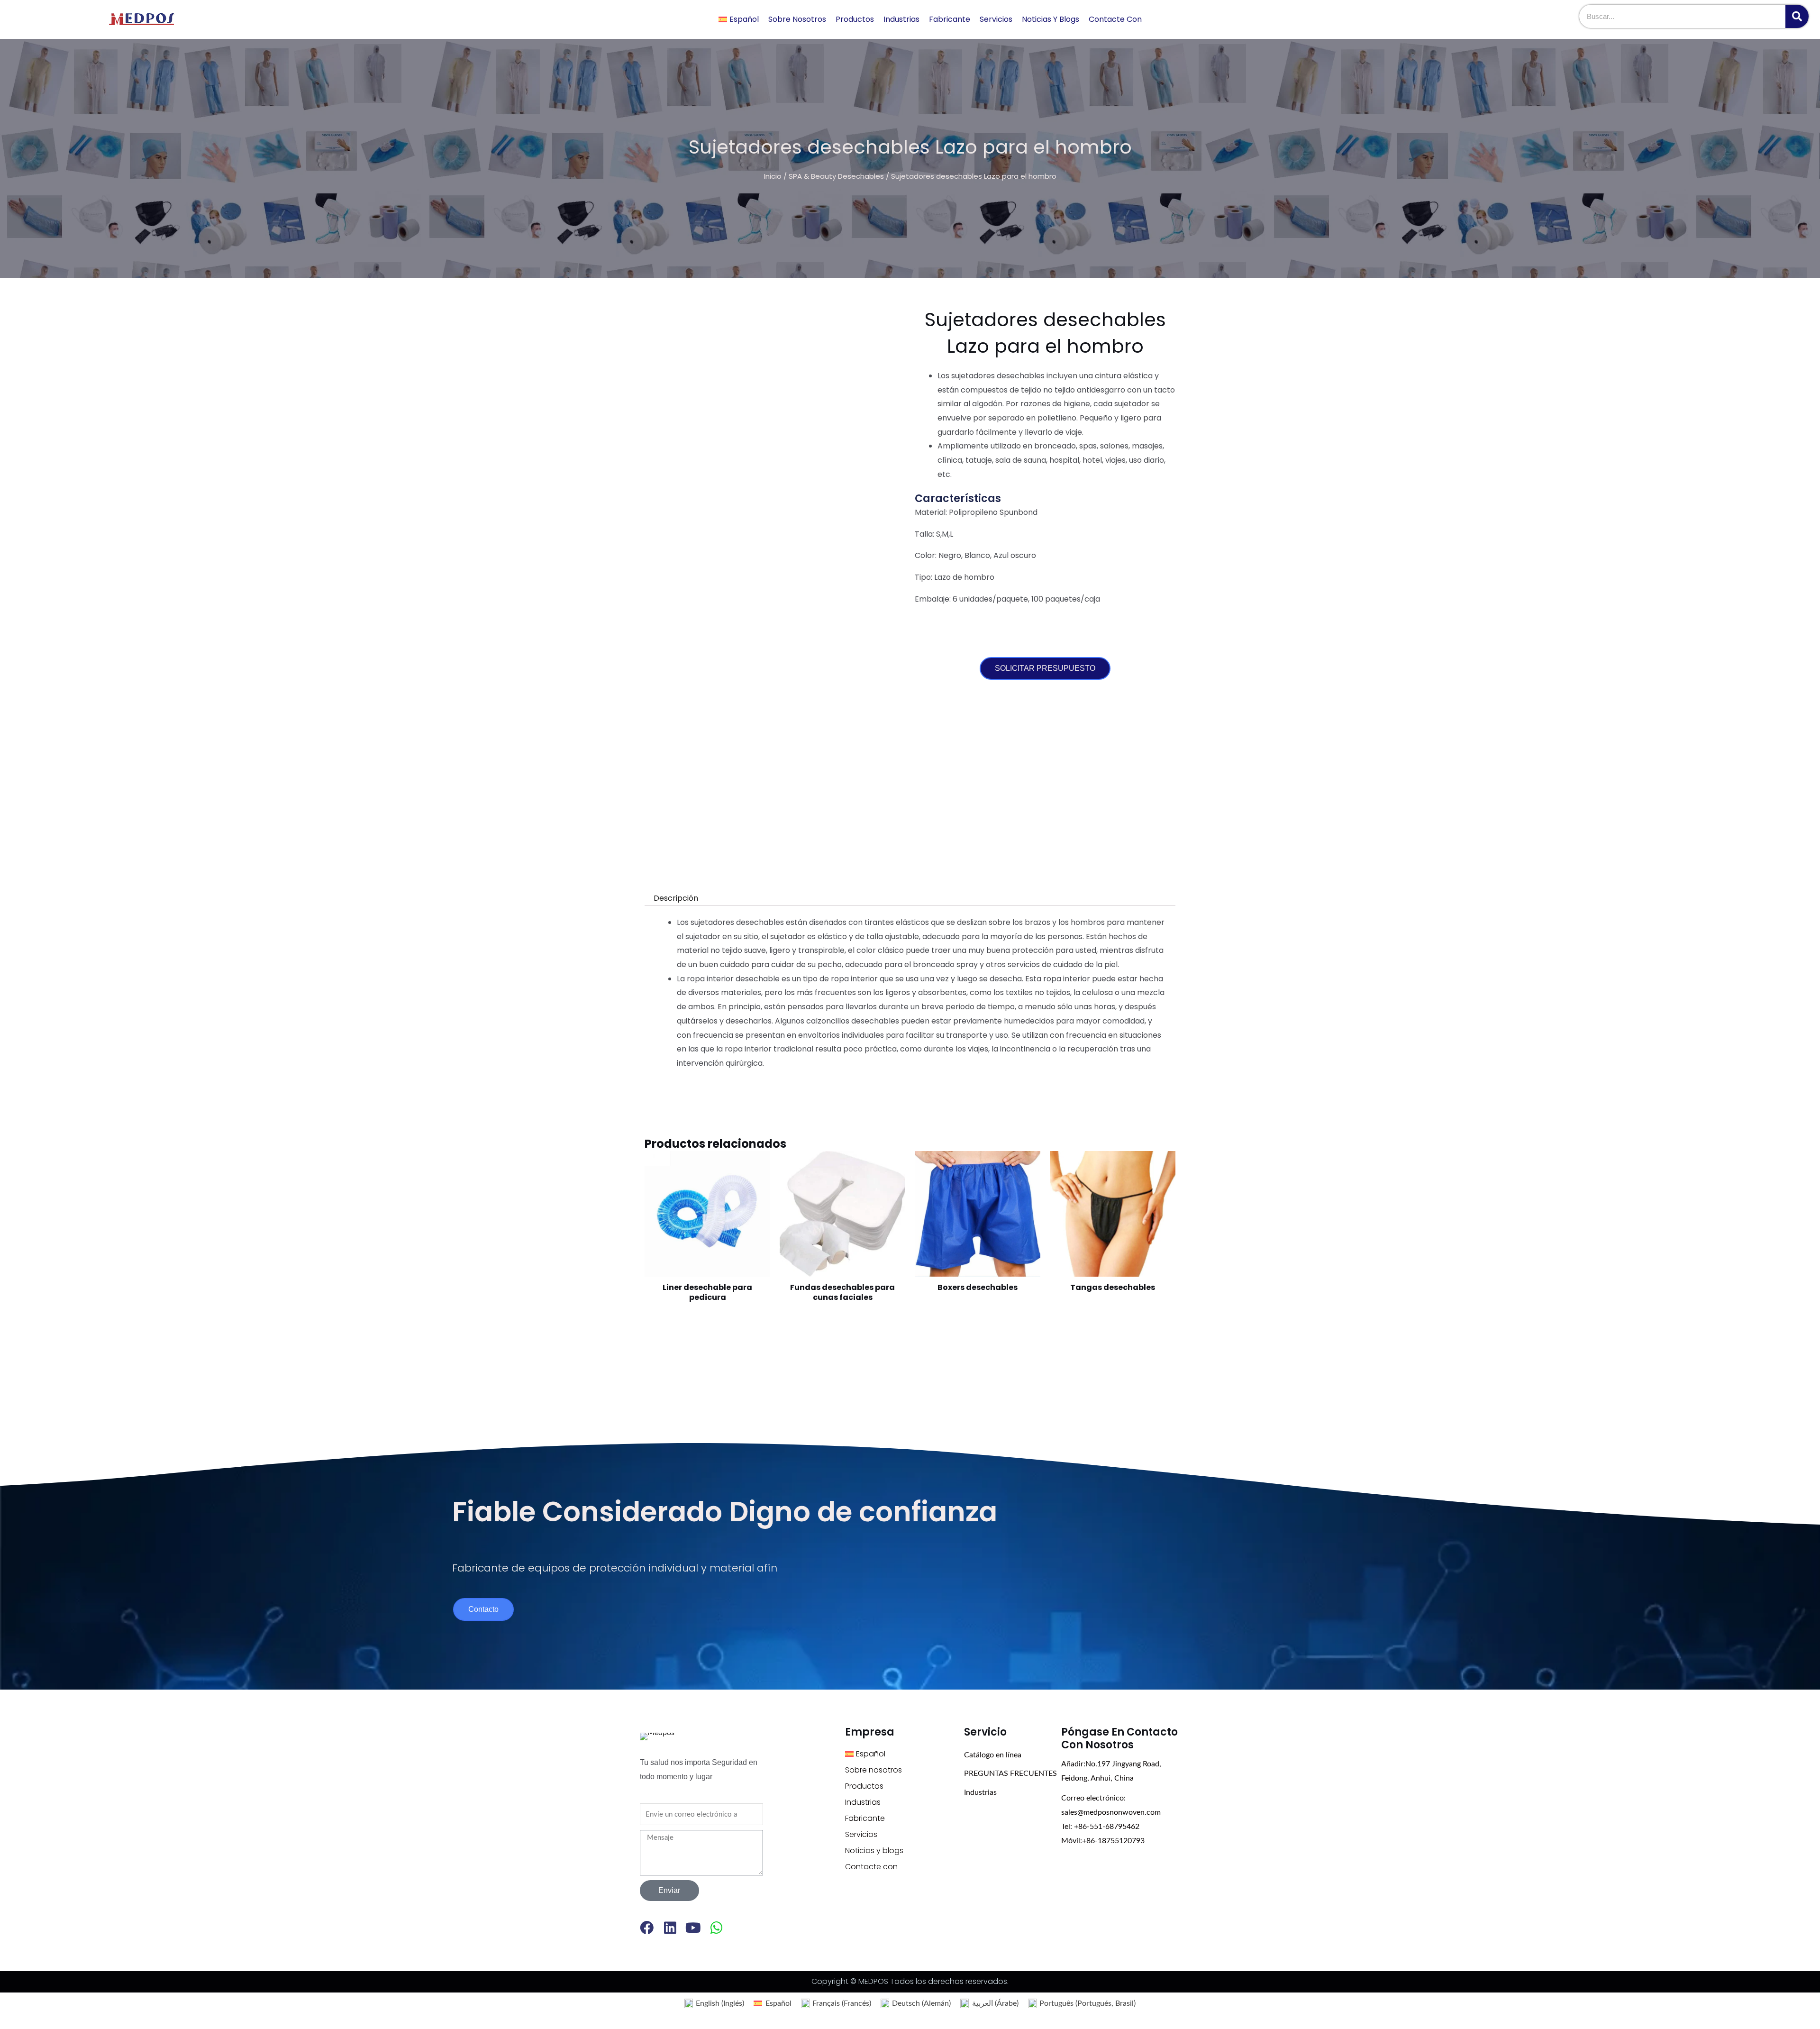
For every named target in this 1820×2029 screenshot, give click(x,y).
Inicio (773, 176)
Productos (855, 19)
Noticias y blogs (1051, 19)
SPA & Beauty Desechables (836, 176)
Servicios (996, 19)
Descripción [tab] (676, 898)
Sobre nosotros (797, 19)
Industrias (901, 19)
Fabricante (950, 19)
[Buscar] (1797, 16)
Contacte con (1115, 19)
